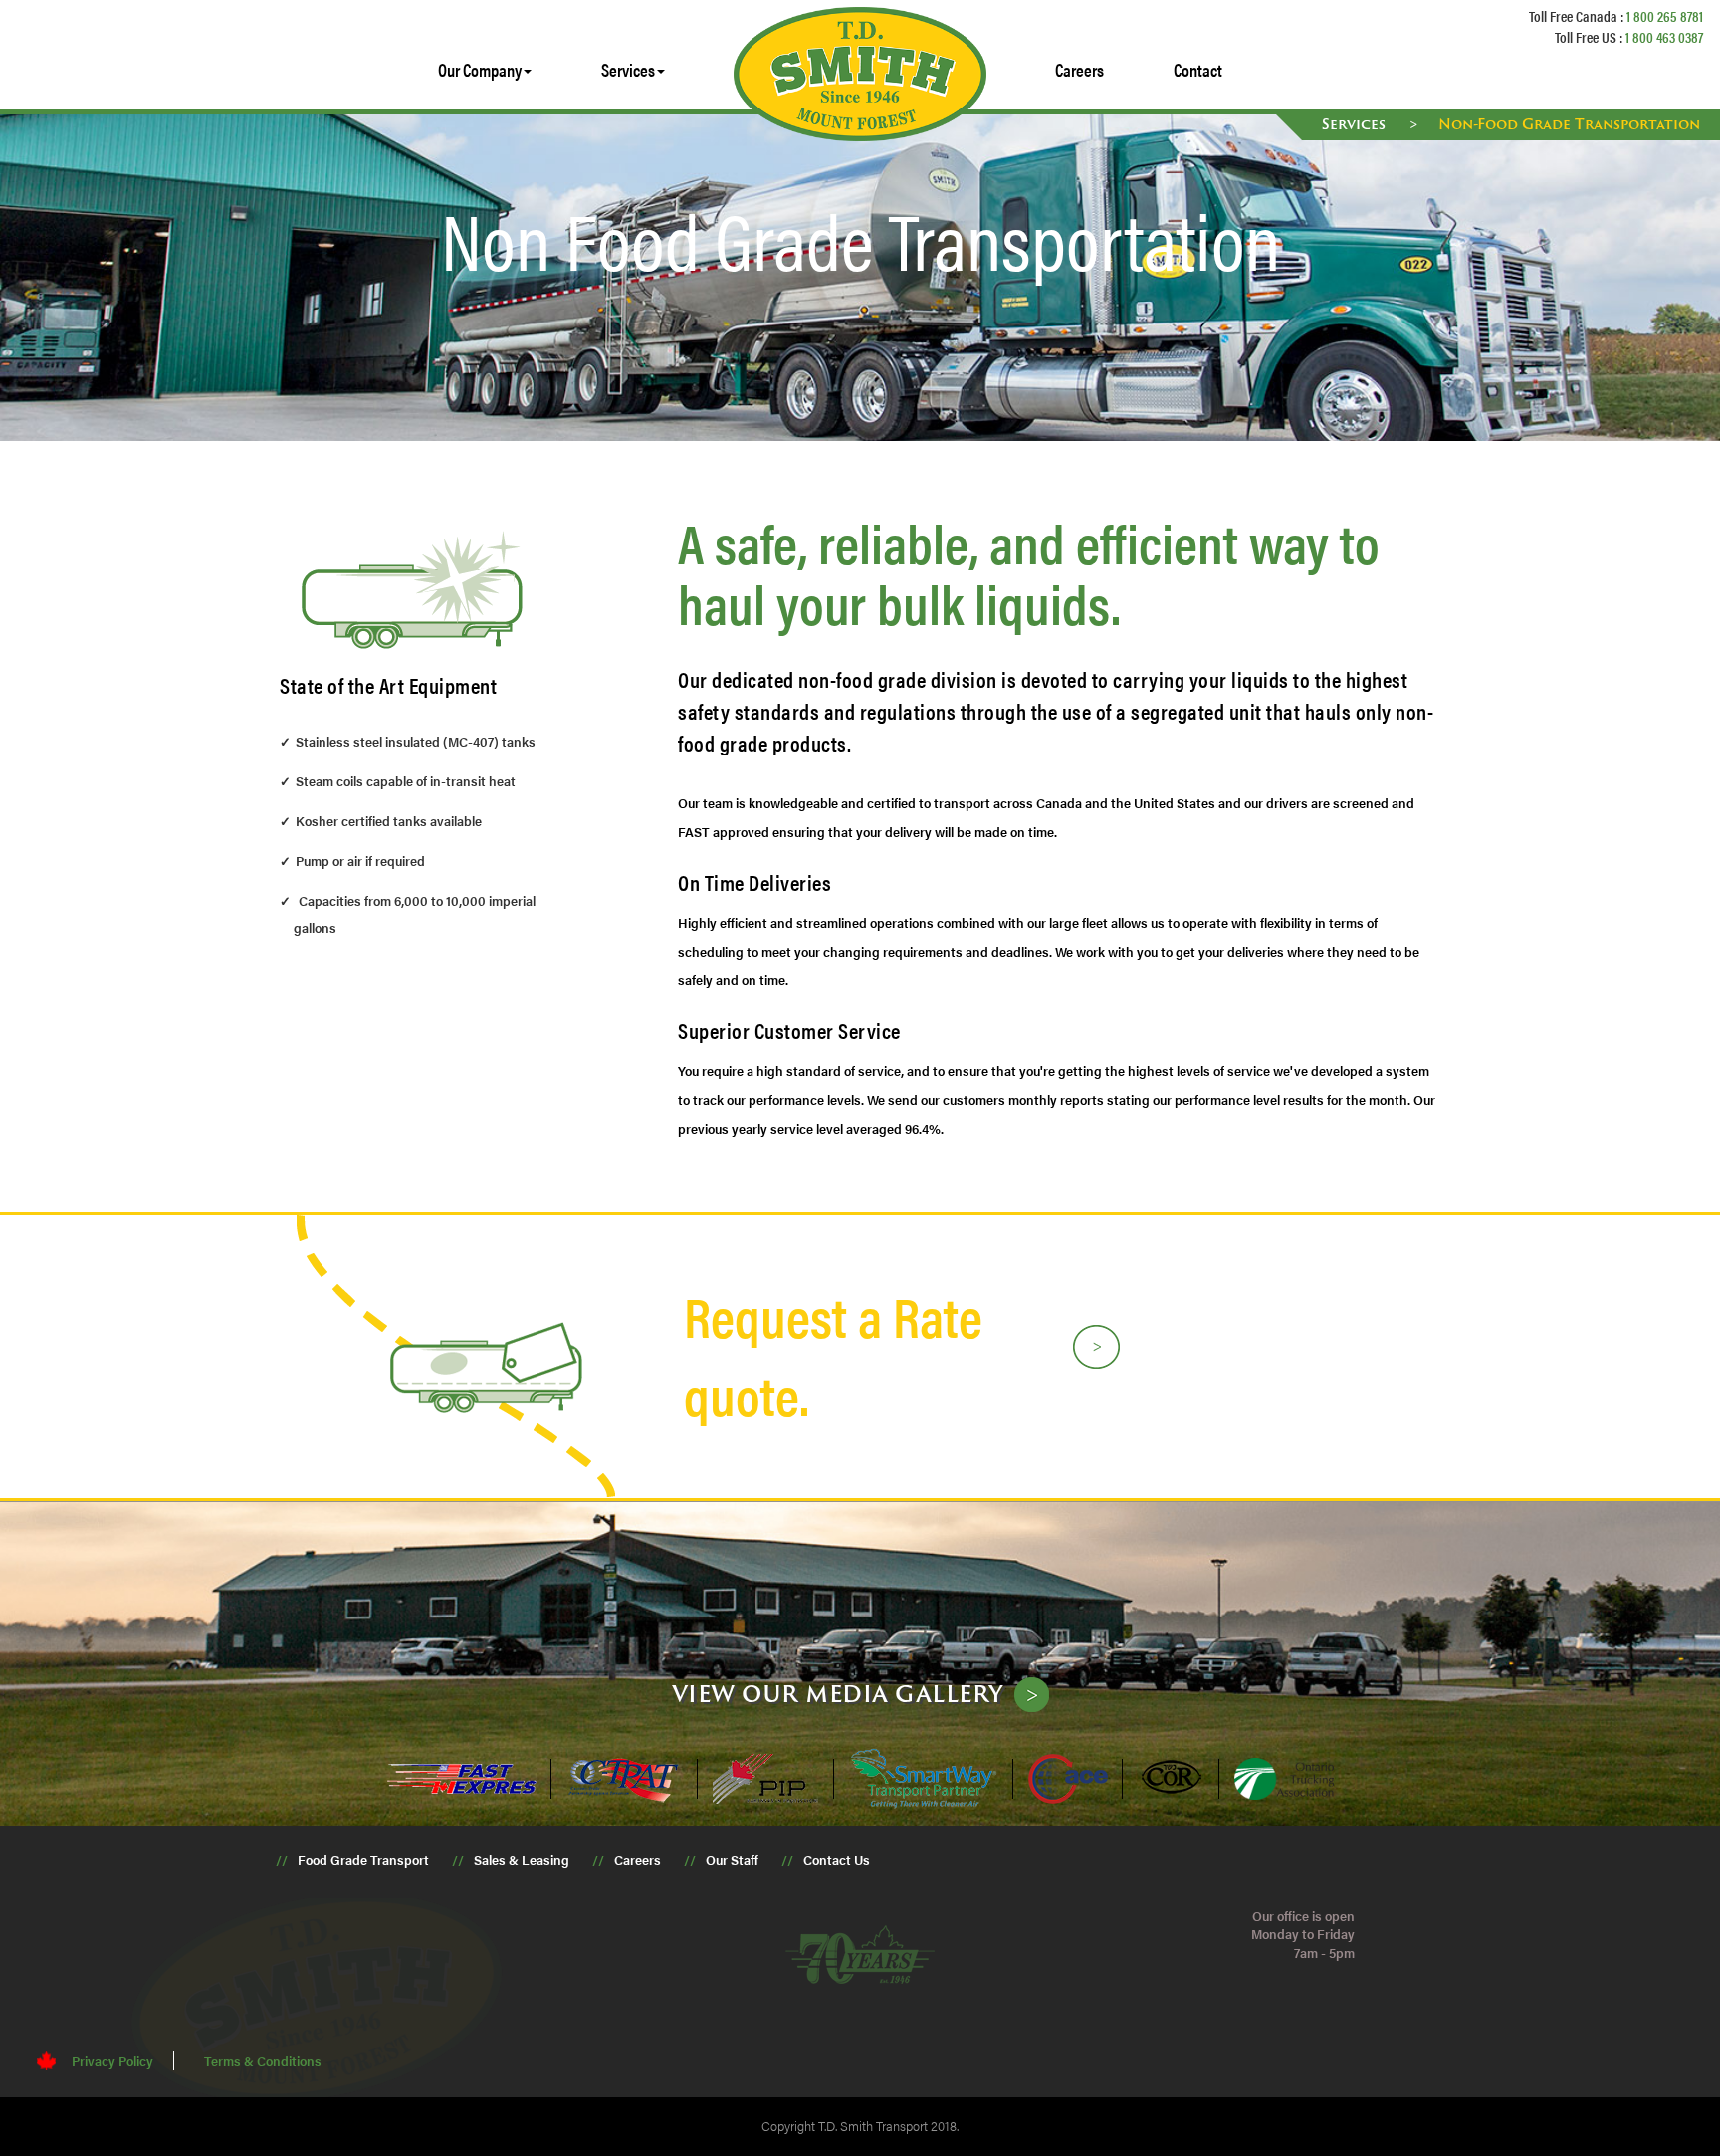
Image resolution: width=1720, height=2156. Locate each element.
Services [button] (628, 69)
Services (1356, 124)
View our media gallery (838, 1693)
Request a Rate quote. (833, 1354)
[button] (485, 70)
